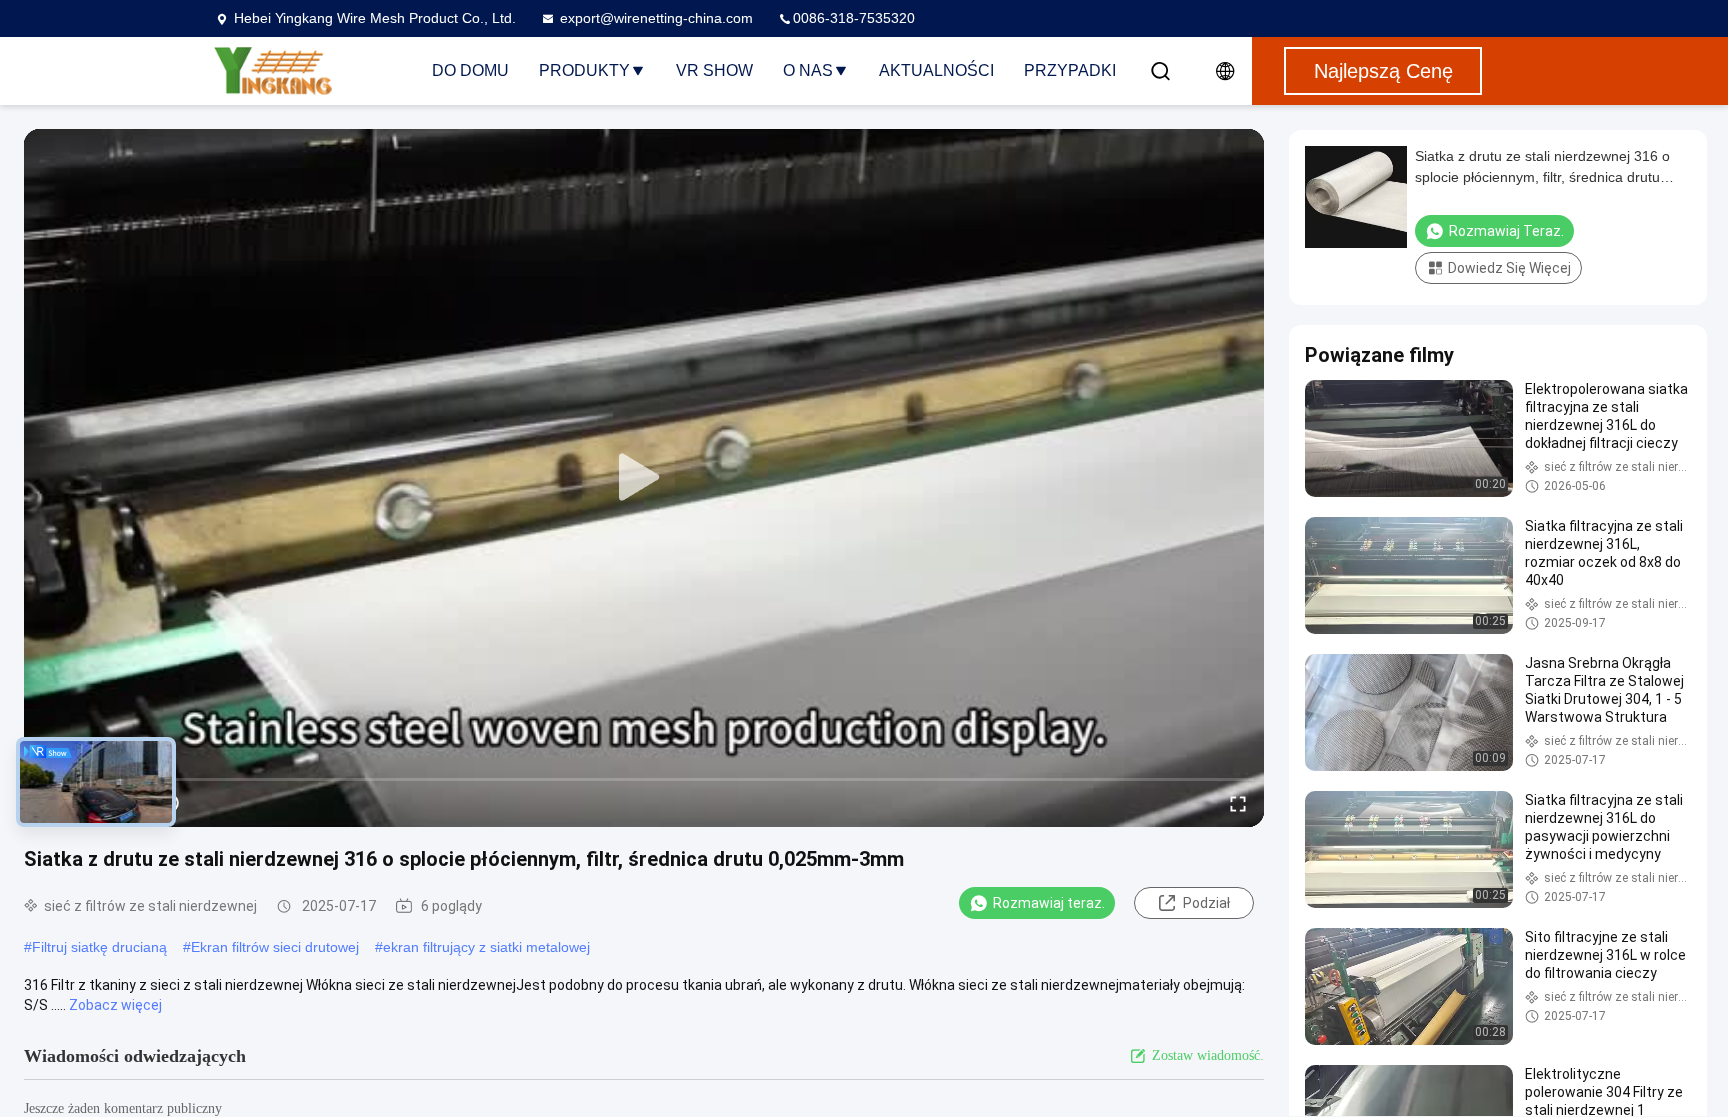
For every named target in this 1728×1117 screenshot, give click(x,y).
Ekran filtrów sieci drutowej (275, 947)
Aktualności (936, 70)
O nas (808, 70)
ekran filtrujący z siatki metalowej (486, 947)
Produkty (584, 70)
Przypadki (1070, 70)
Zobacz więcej (115, 1005)
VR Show (714, 70)
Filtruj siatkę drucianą (99, 947)
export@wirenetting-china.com (656, 18)
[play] (644, 478)
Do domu (470, 70)
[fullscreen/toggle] (1238, 803)
